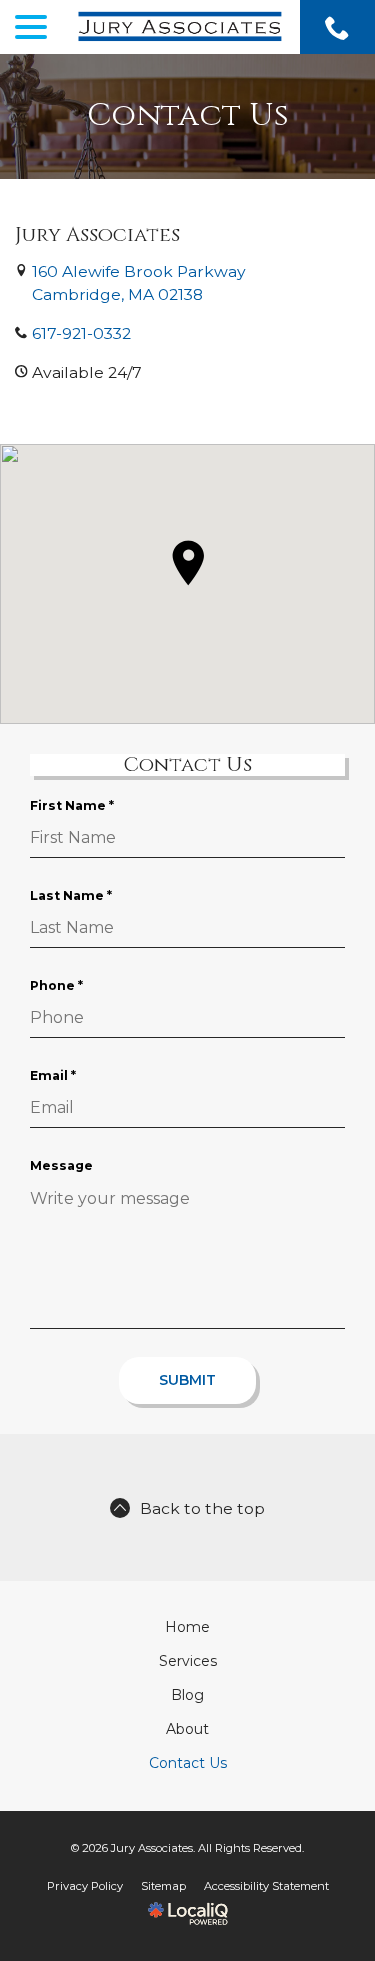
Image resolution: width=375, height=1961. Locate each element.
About (187, 1729)
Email (57, 1076)
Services (188, 1661)
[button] (188, 563)
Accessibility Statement (266, 1886)
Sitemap (163, 1886)
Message (61, 1165)
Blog (187, 1695)
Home (187, 1627)
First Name (76, 806)
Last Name (75, 896)
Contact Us (188, 116)
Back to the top (202, 1508)
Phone (60, 986)
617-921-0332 (81, 333)
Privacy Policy (85, 1886)
